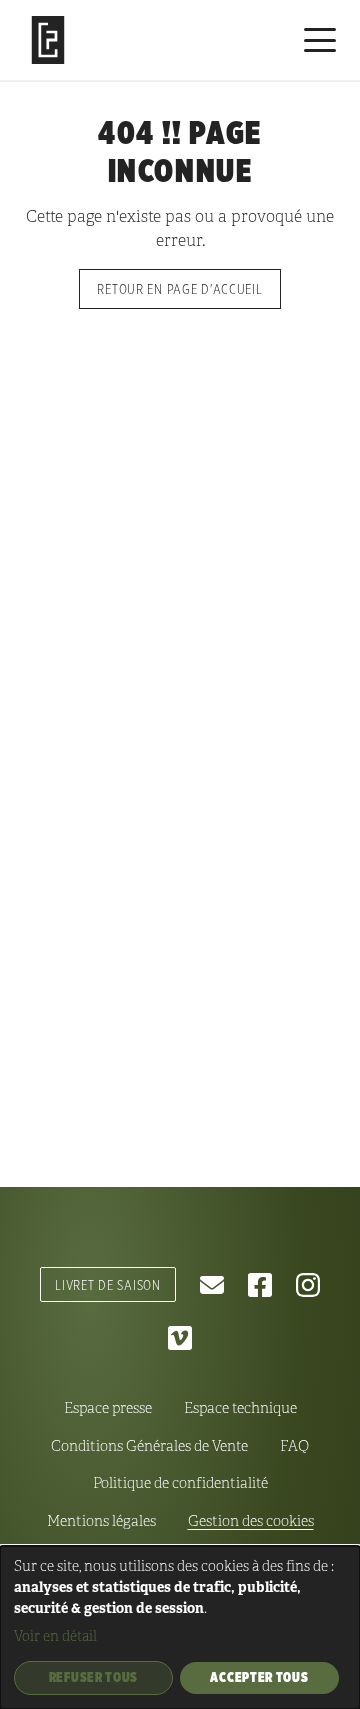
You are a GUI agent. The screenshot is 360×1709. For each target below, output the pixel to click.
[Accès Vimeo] (180, 1338)
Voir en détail (55, 1636)
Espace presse (108, 1408)
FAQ (294, 1446)
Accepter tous (259, 1677)
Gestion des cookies (251, 1521)
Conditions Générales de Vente (149, 1446)
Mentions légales (101, 1521)
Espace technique (240, 1408)
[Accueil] (48, 40)
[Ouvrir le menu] (320, 40)
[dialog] (180, 1627)
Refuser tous (93, 1677)
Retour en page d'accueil (179, 288)
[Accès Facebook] (260, 1285)
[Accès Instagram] (308, 1285)
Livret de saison (107, 1284)
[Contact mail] (212, 1285)
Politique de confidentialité (180, 1483)
